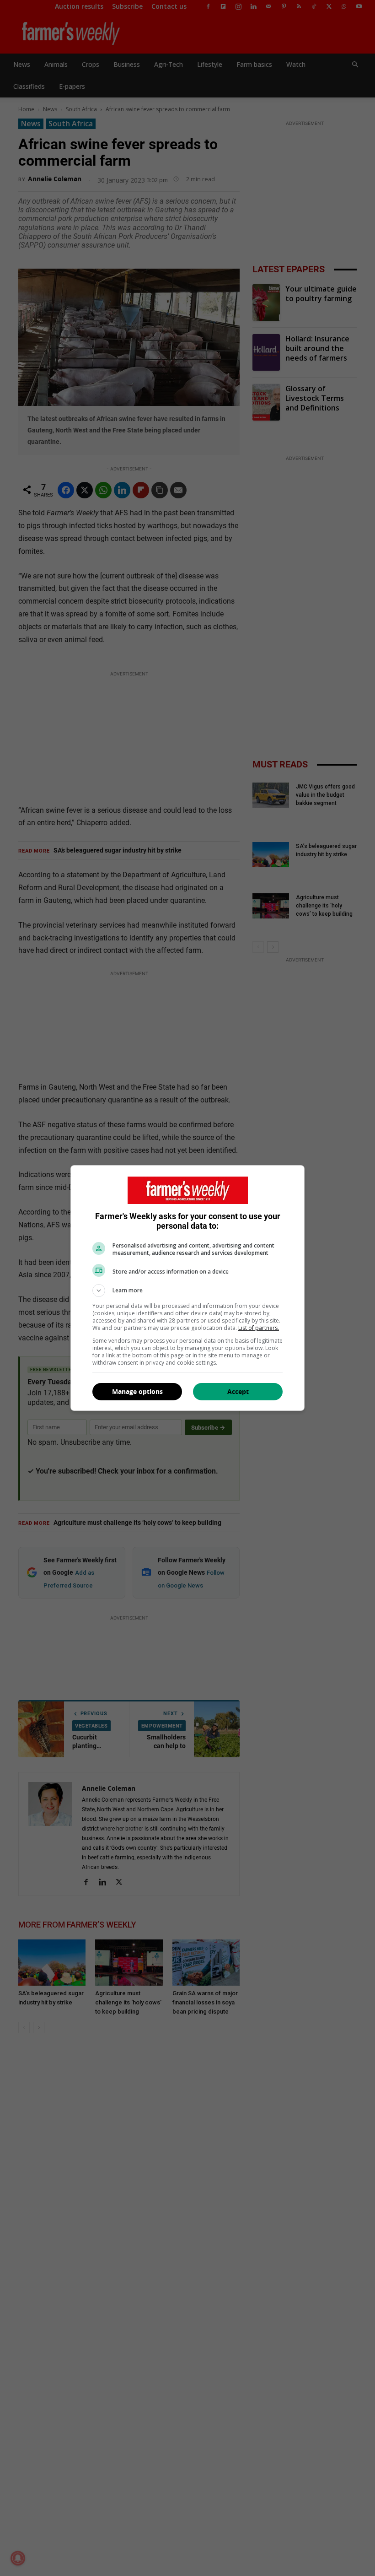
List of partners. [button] (259, 1328)
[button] (187, 1291)
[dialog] (187, 1288)
